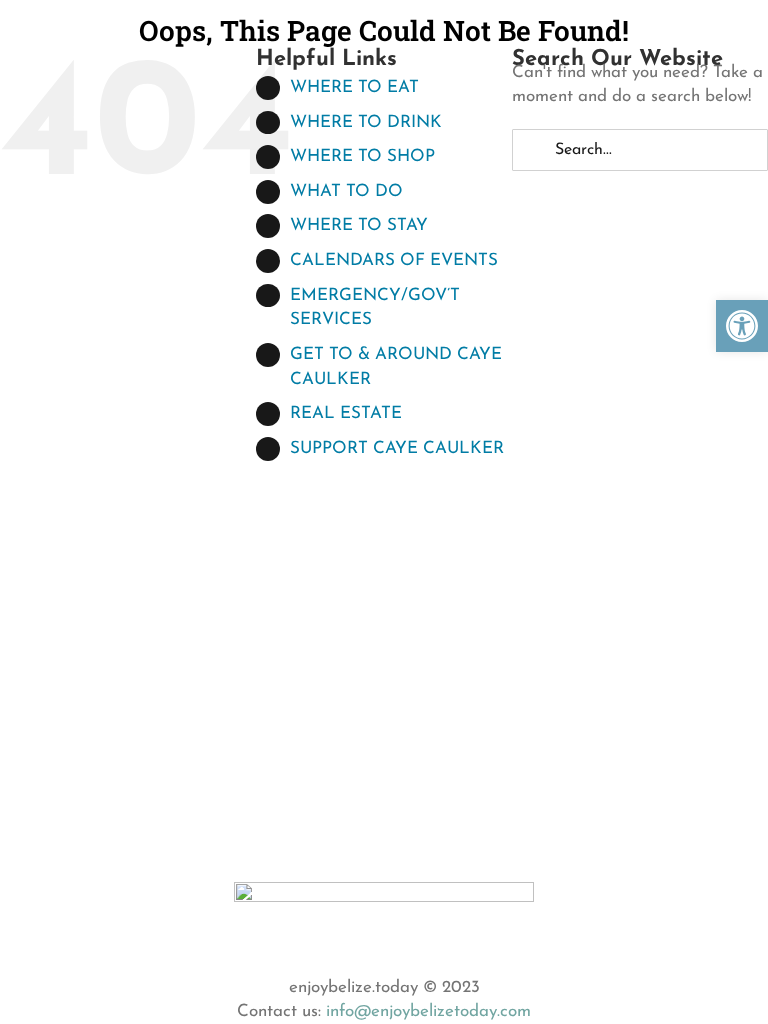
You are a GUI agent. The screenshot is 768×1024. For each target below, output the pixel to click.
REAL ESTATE (346, 413)
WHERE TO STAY (359, 225)
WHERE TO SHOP (362, 156)
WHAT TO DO (346, 191)
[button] (742, 326)
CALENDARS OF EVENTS (394, 260)
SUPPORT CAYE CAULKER (397, 448)
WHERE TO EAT (354, 87)
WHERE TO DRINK (366, 122)
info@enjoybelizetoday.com (428, 1011)
